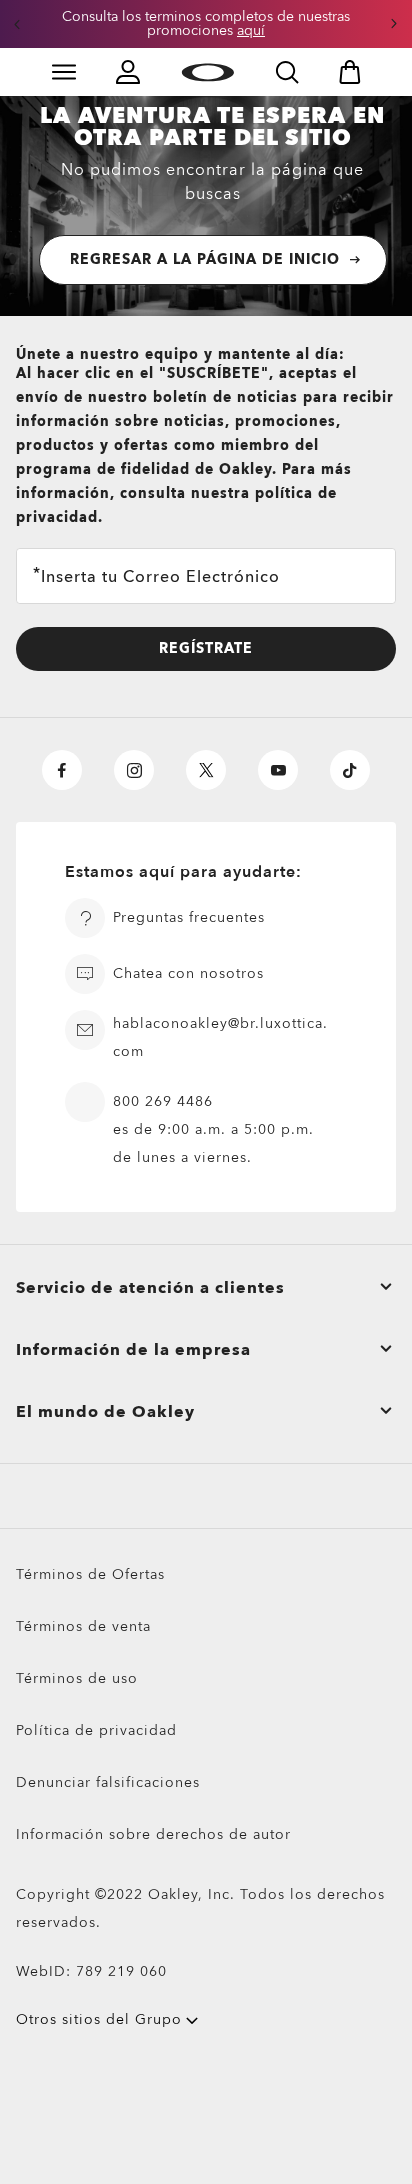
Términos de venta (83, 1626)
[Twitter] (206, 770)
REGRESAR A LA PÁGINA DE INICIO (205, 259)
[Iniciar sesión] (128, 72)
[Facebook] (62, 770)
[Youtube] (278, 770)
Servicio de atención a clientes (150, 1288)
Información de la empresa (133, 1350)
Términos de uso (77, 1678)
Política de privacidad (96, 1730)
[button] (17, 24)
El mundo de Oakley (105, 1412)
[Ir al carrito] (350, 72)
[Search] (287, 72)
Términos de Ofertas (90, 1574)
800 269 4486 (163, 1101)
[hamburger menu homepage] (64, 72)
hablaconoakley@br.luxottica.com (220, 1037)
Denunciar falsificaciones (108, 1782)
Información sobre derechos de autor (153, 1834)
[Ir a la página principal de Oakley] (207, 72)
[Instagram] (134, 770)
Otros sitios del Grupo (99, 2019)
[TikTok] (350, 770)
